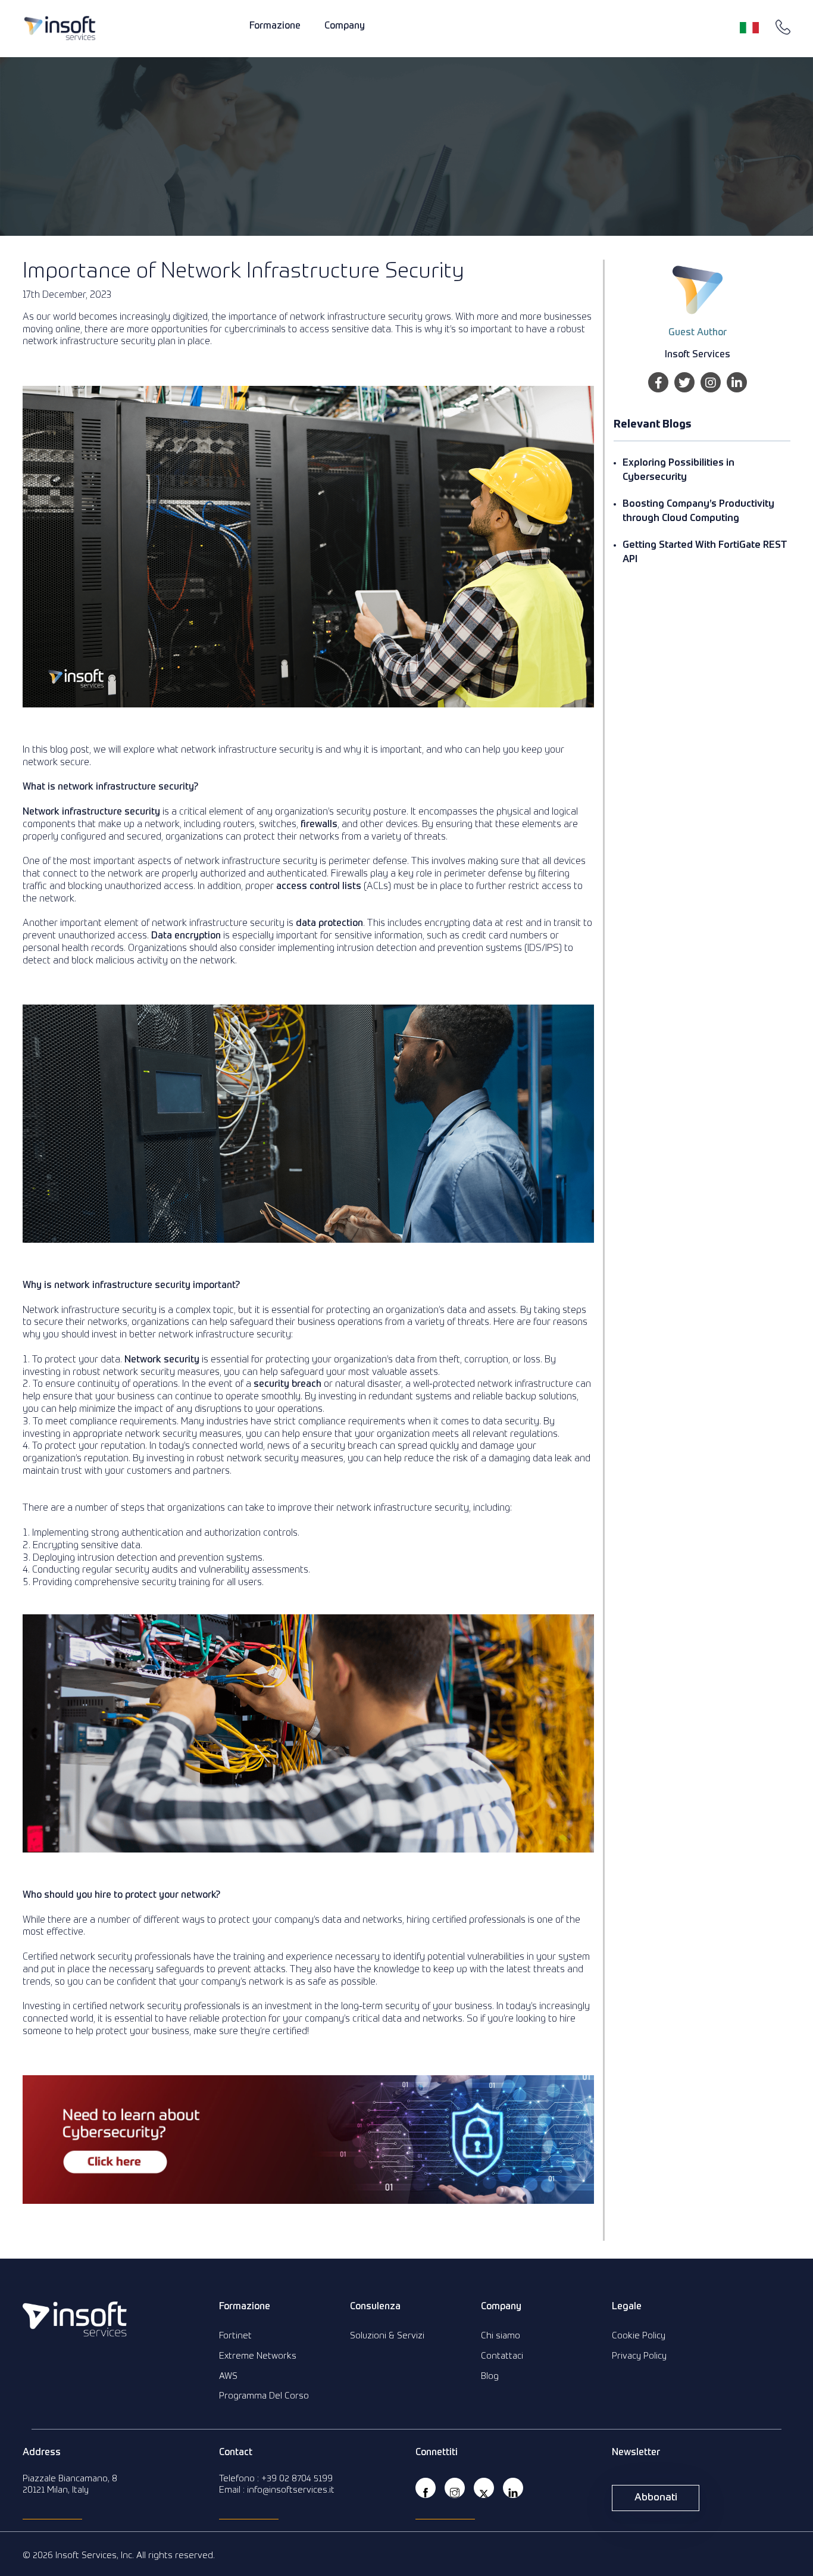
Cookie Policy (639, 2336)
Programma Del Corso (264, 2396)
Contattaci (502, 2356)
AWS (228, 2376)
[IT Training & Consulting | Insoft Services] (60, 28)
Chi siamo (501, 2336)
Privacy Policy (639, 2356)
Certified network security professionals (107, 1957)
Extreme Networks (258, 2356)
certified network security (127, 2007)
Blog (490, 2376)
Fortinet (235, 2336)
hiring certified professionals (466, 1920)
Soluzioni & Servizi (387, 2336)
